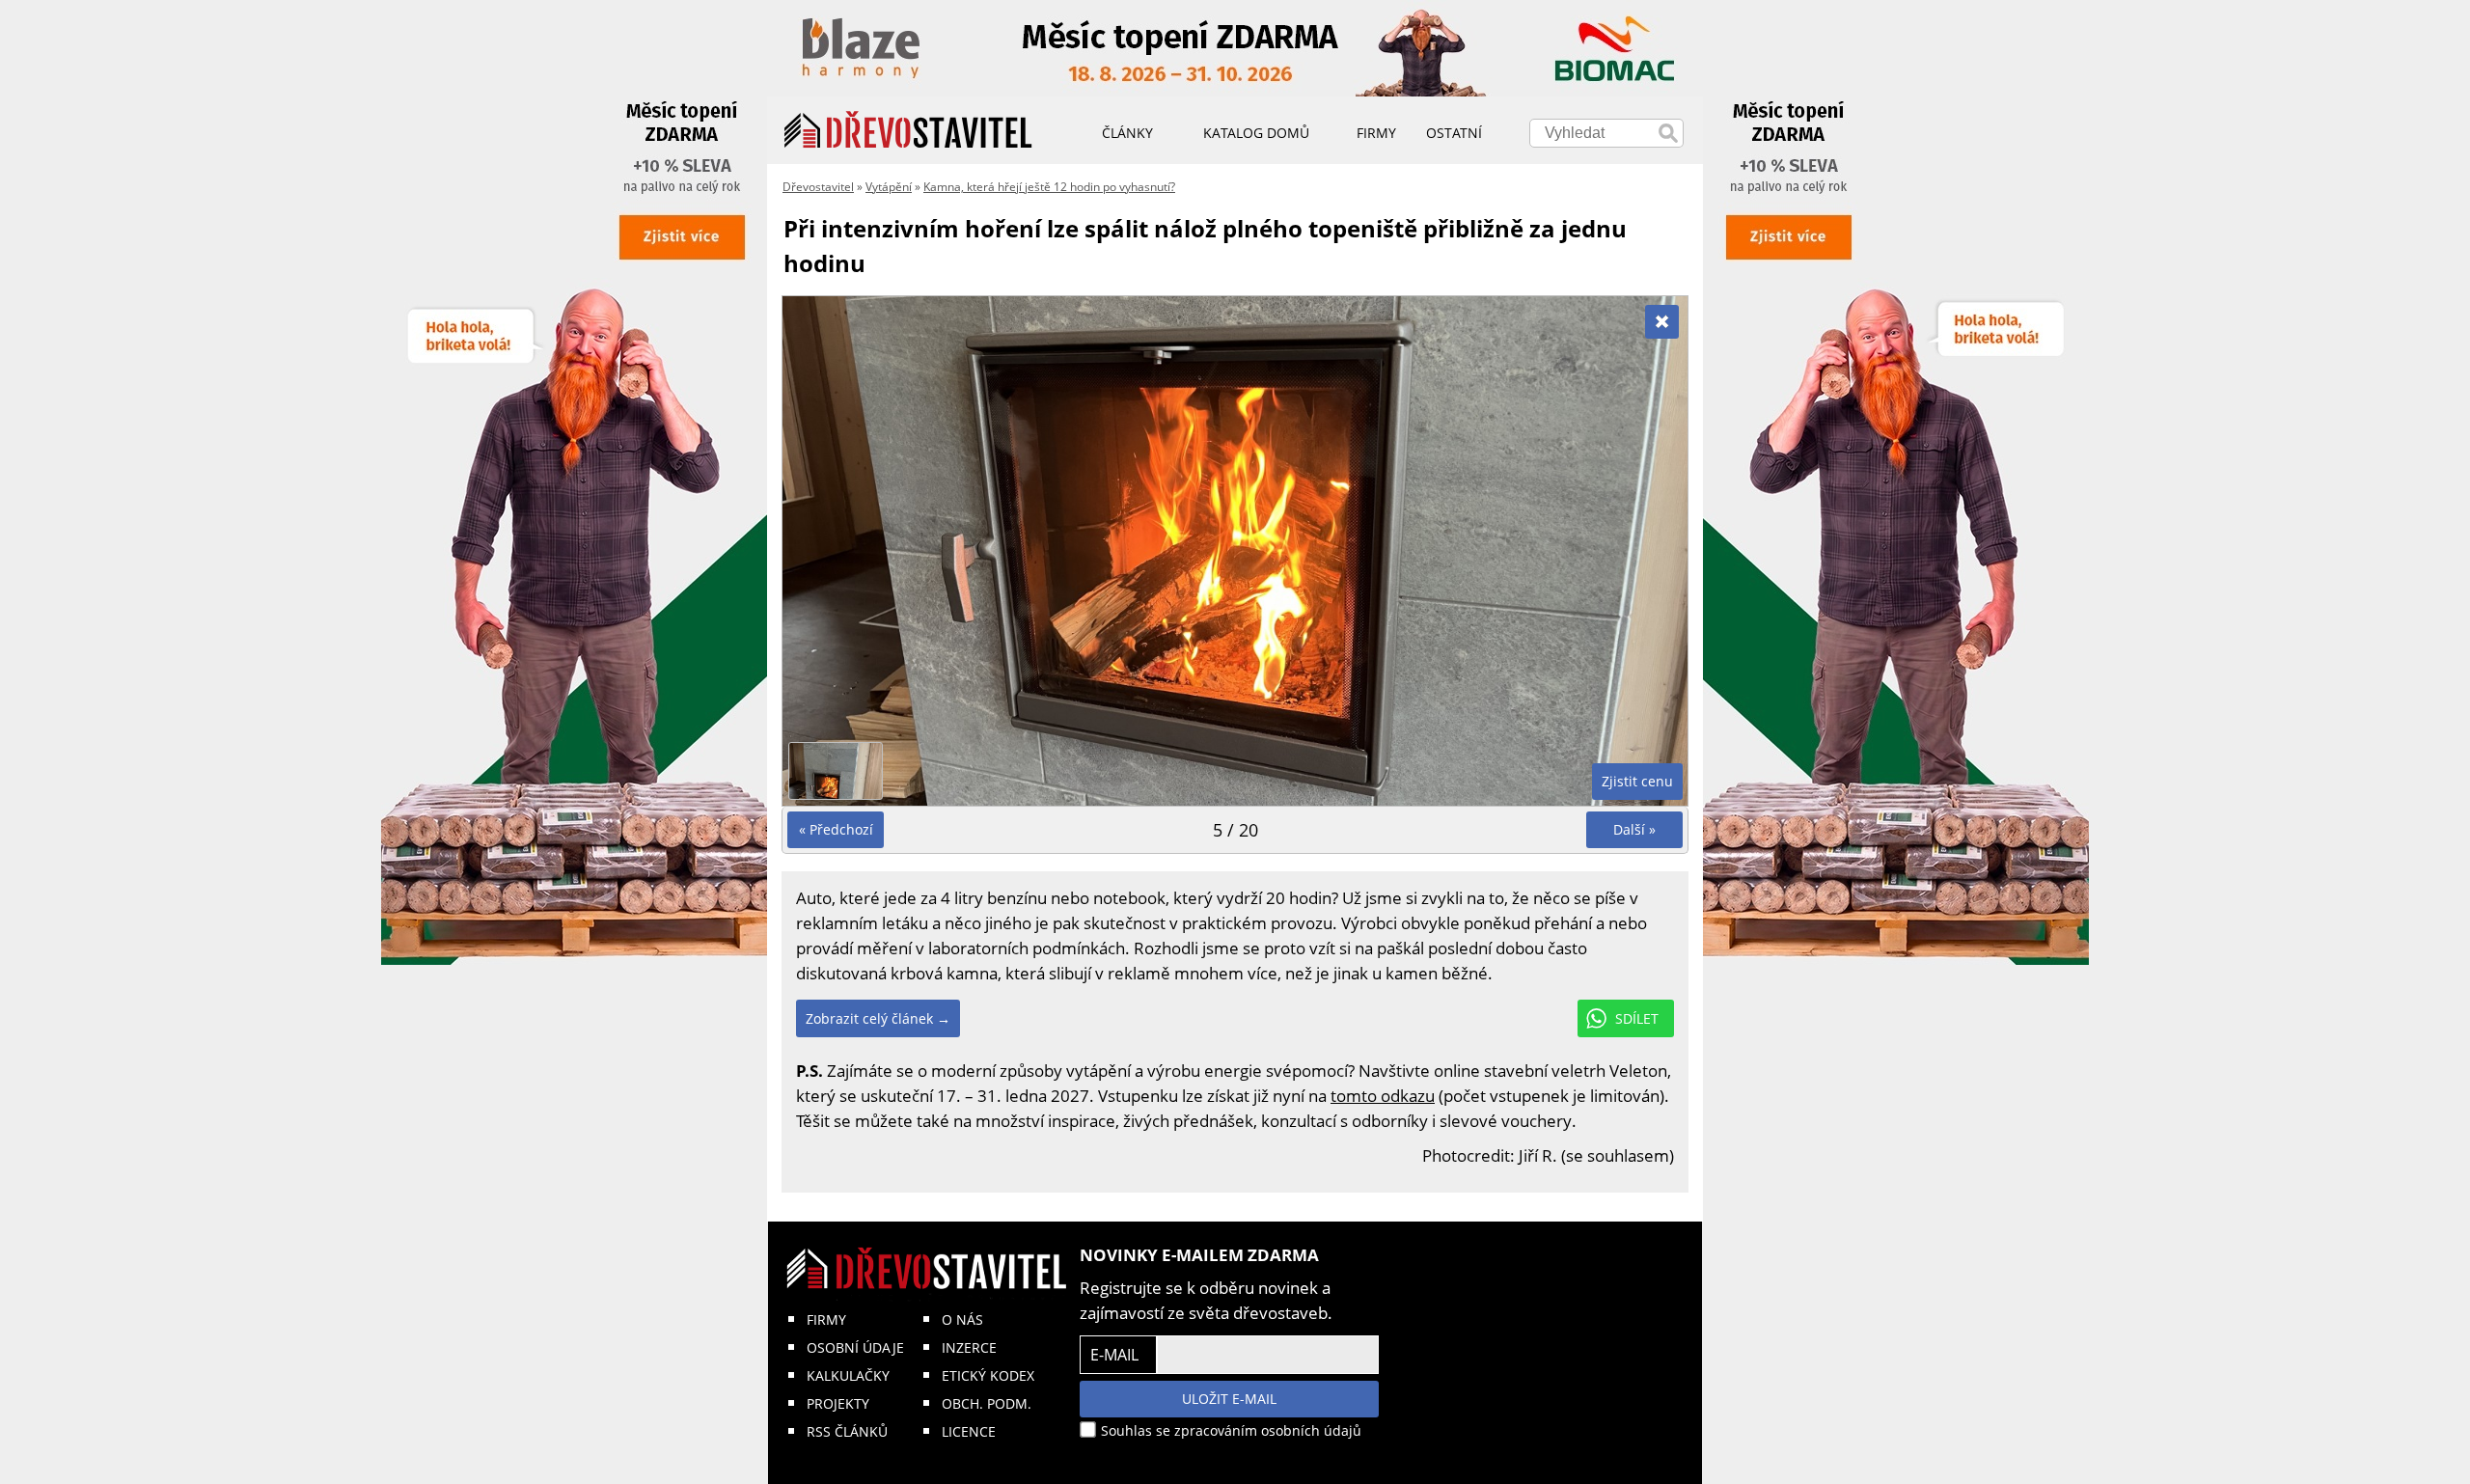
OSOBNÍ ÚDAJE (855, 1347)
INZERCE (969, 1347)
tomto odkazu (1383, 1096)
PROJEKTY (838, 1403)
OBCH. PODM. (987, 1403)
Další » (1634, 829)
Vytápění (889, 187)
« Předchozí (836, 829)
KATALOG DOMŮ (1256, 133)
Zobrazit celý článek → (878, 1018)
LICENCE (969, 1431)
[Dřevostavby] (908, 130)
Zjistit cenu (1637, 781)
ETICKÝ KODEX (988, 1375)
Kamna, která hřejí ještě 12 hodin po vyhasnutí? (1049, 187)
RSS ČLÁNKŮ (847, 1431)
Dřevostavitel (818, 187)
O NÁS (962, 1319)
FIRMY (826, 1319)
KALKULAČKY (848, 1375)
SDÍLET (1637, 1018)
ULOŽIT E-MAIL (1229, 1399)
